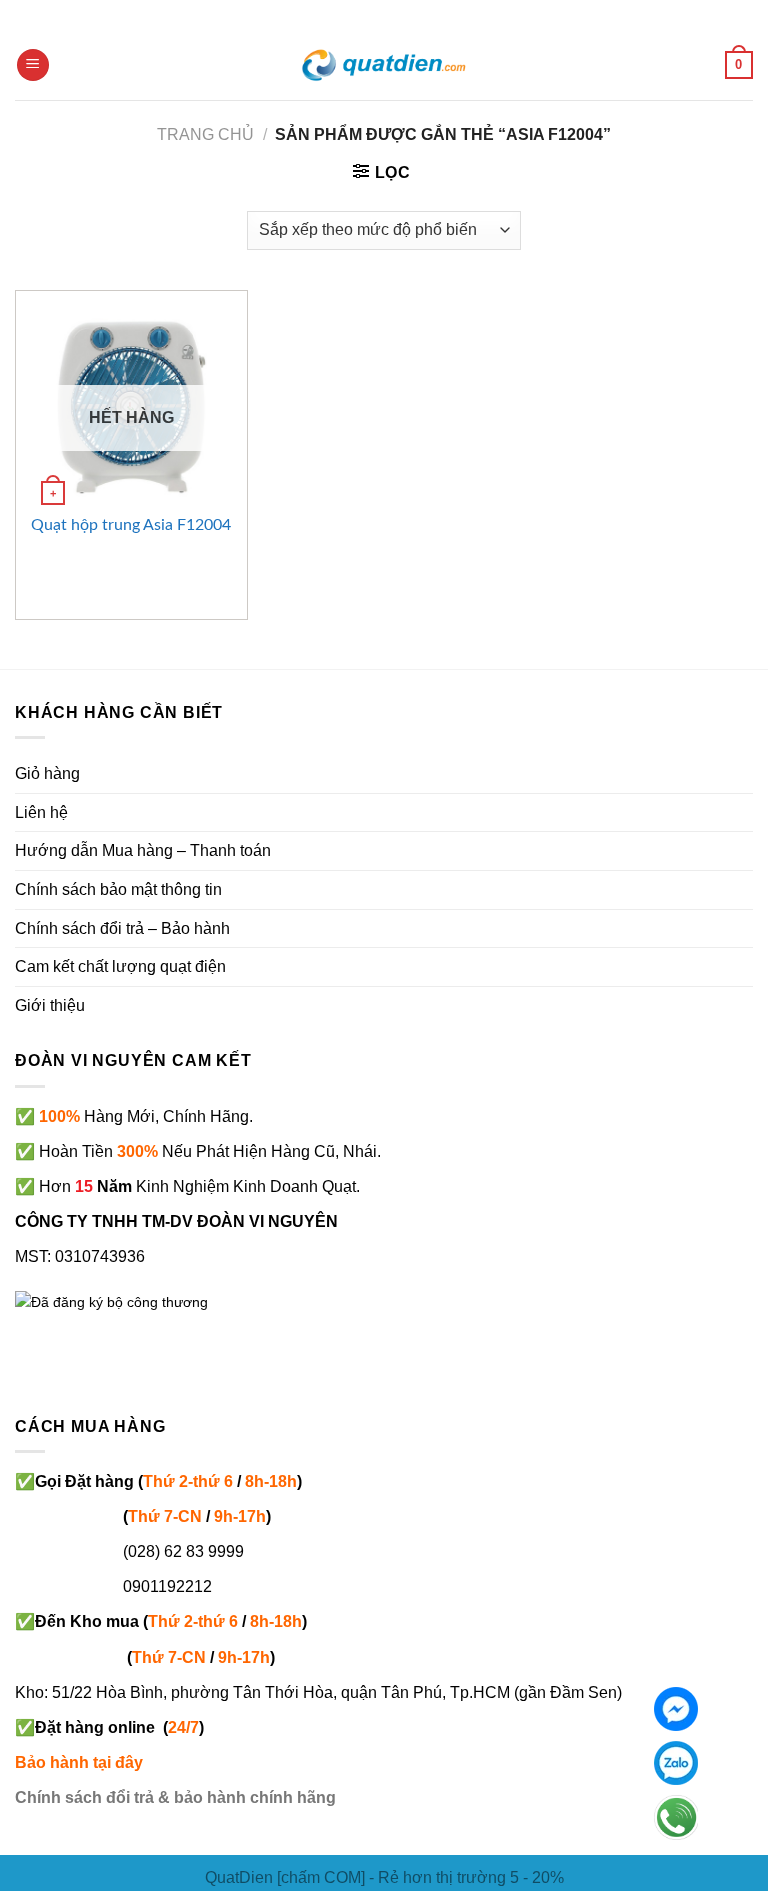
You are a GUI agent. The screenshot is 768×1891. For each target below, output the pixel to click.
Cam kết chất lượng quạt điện (120, 966)
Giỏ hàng (47, 773)
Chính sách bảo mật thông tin (118, 889)
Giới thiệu (50, 1005)
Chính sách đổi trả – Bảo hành (122, 928)
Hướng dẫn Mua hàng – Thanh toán (143, 850)
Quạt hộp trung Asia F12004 (131, 525)
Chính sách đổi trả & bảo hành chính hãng (175, 1797)
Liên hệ (41, 812)
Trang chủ (205, 134)
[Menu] (33, 65)
